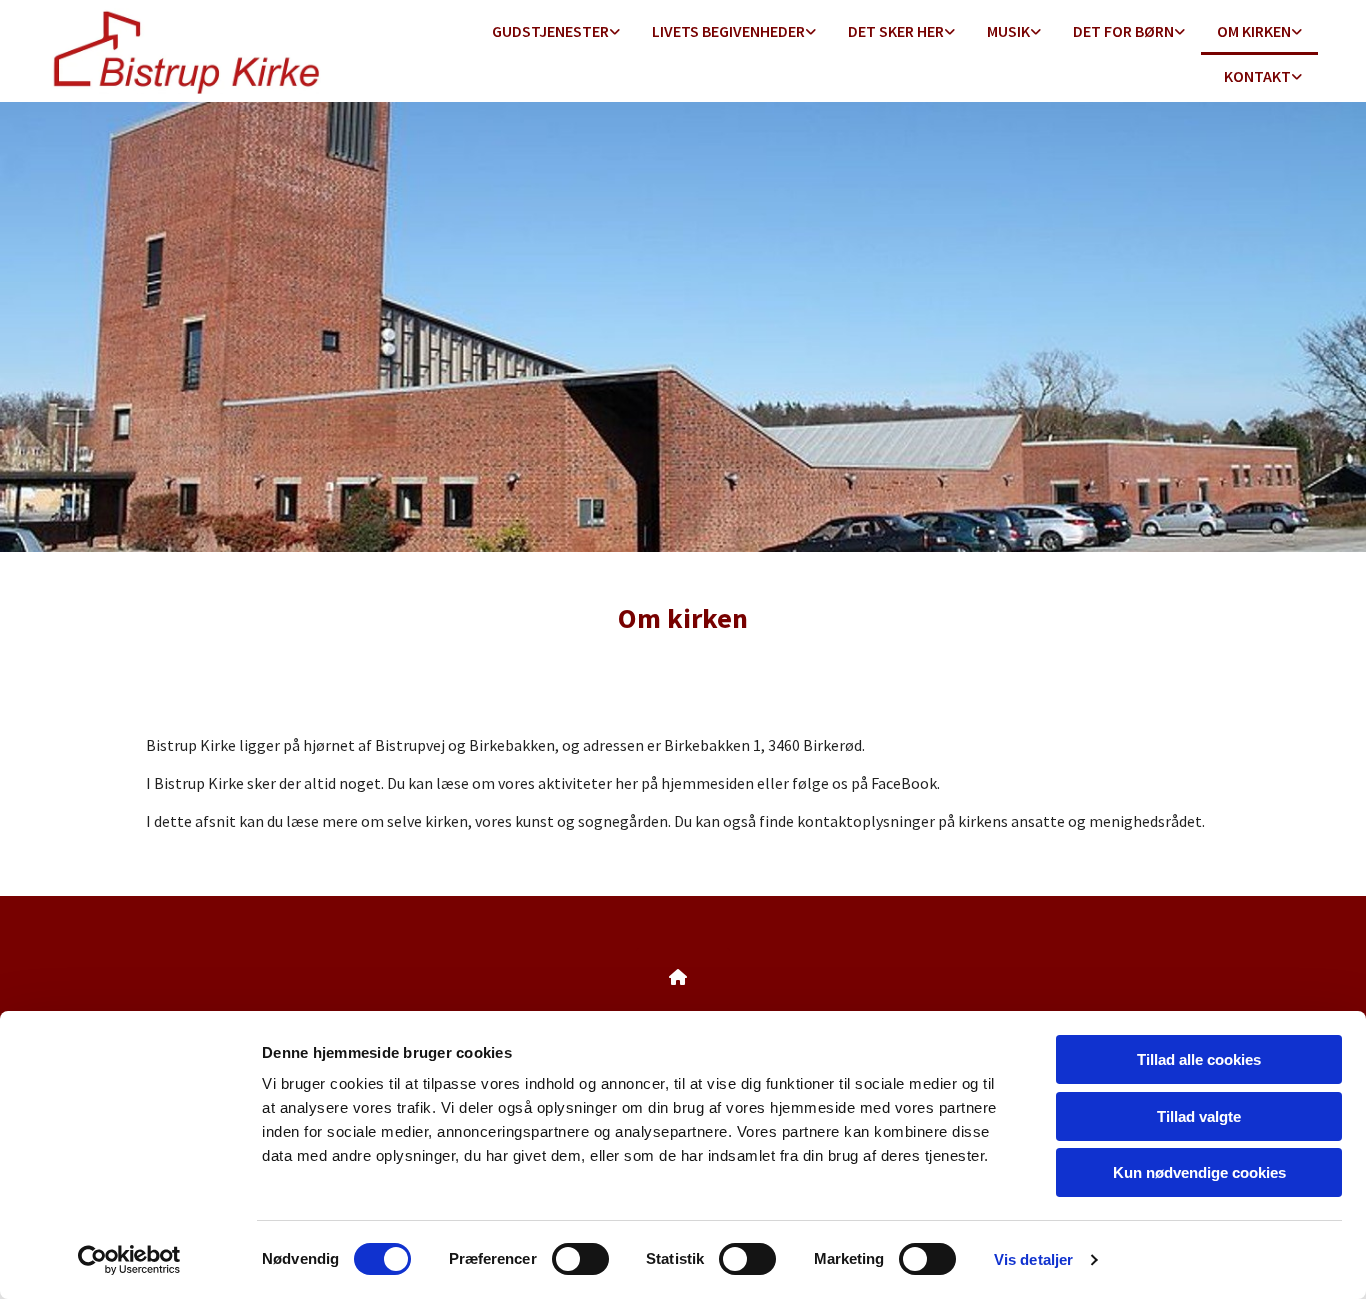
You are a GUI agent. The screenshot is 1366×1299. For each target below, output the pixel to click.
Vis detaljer (1033, 1259)
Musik (1008, 31)
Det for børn (1123, 31)
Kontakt (1257, 76)
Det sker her (896, 31)
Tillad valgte (1199, 1116)
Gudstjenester (550, 31)
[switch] (580, 1259)
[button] (683, 977)
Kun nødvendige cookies (1199, 1172)
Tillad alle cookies (1199, 1059)
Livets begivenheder (728, 31)
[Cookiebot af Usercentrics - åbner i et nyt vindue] (129, 1260)
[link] (556, 32)
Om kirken (1254, 31)
